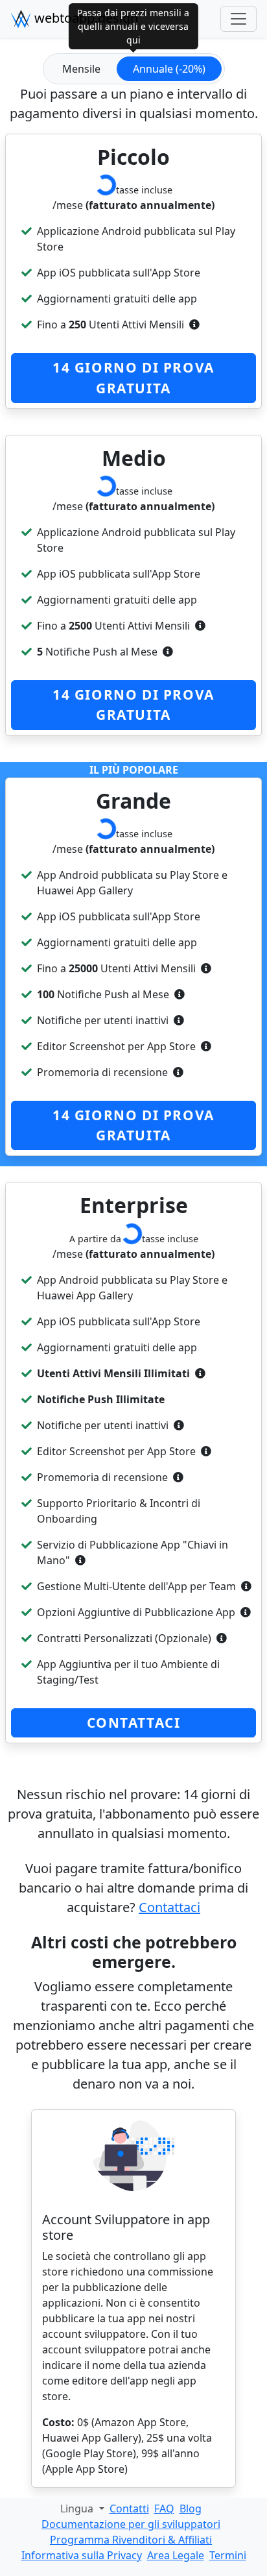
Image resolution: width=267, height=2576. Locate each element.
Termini (228, 2555)
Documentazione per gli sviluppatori (131, 2524)
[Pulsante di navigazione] (238, 19)
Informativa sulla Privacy (82, 2555)
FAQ (164, 2509)
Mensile (81, 69)
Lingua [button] (78, 2509)
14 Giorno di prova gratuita (133, 377)
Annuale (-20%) (169, 69)
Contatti (129, 2509)
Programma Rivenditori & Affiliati (131, 2540)
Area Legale (176, 2555)
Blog (191, 2509)
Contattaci (134, 1723)
